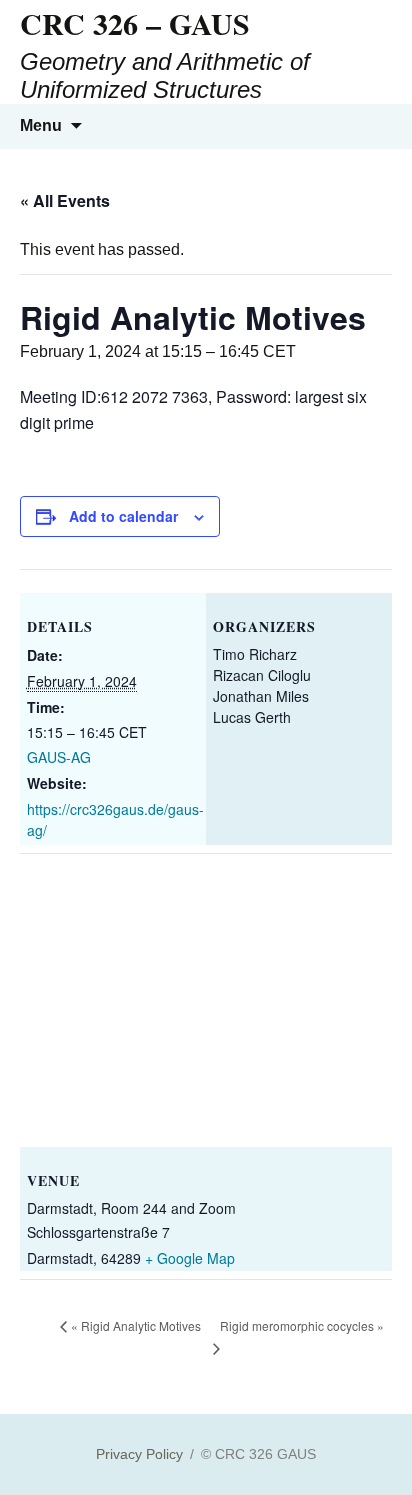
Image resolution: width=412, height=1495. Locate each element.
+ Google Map (190, 1258)
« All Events (65, 200)
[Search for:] (375, 126)
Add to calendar (123, 516)
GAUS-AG (59, 757)
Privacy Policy (139, 1454)
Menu (41, 125)
